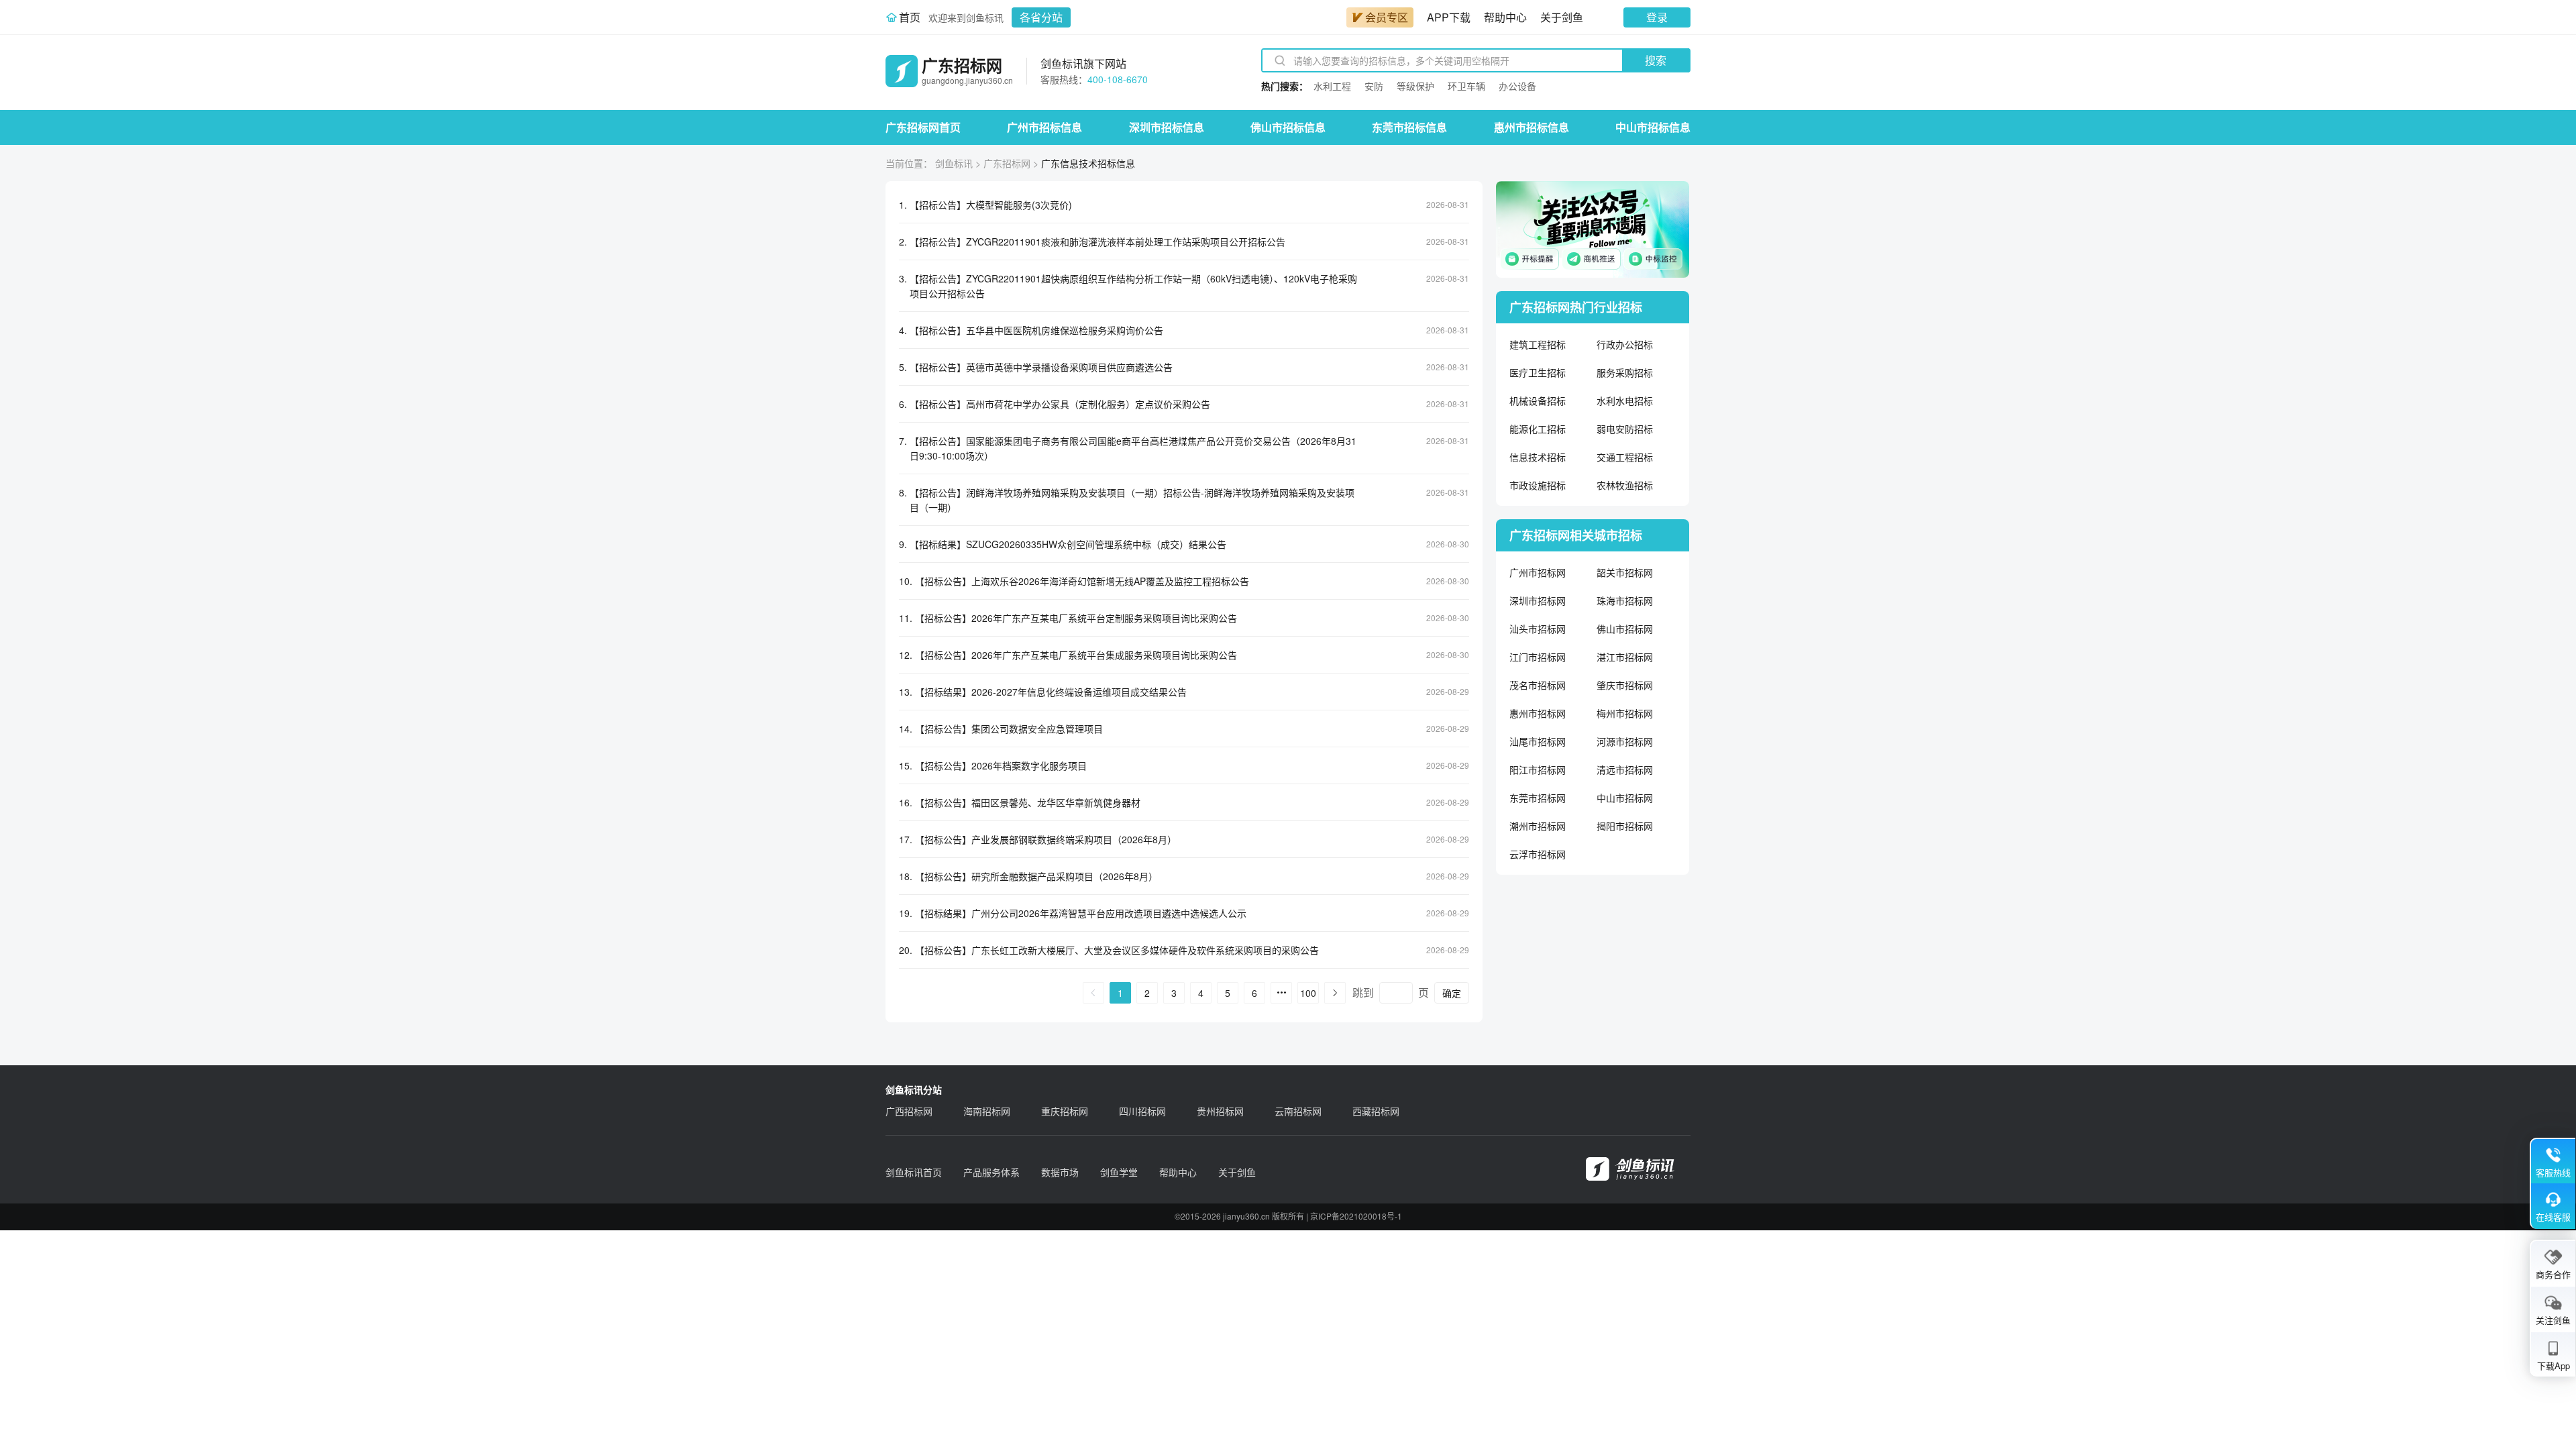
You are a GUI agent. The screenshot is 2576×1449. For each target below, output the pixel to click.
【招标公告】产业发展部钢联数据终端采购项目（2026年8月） (1046, 839)
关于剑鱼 (1562, 17)
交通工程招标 (1625, 457)
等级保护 (1415, 86)
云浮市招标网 (1538, 854)
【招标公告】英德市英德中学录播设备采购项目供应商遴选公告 (1041, 367)
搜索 (1656, 60)
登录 (1657, 17)
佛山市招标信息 (1288, 127)
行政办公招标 (1625, 344)
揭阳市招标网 (1625, 826)
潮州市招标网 (1538, 826)
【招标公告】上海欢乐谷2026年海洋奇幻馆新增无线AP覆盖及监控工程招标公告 (1082, 581)
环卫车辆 (1466, 86)
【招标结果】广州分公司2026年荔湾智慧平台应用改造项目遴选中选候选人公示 (1081, 913)
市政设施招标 (1538, 485)
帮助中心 (1505, 17)
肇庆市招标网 (1625, 685)
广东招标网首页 (923, 127)
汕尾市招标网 (1538, 741)
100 (1308, 993)
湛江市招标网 (1625, 657)
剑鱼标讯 (954, 163)
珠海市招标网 (1625, 600)
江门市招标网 (1538, 657)
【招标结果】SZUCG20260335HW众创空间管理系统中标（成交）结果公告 (1068, 544)
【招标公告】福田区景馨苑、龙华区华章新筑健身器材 (1028, 802)
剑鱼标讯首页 (914, 1172)
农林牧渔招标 (1625, 485)
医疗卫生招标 (1538, 372)
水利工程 (1332, 86)
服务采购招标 (1625, 372)
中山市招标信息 (1653, 127)
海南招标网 (987, 1111)
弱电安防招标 (1625, 429)
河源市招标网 (1625, 741)
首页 (910, 17)
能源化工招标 (1538, 429)
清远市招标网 (1625, 769)
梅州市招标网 (1625, 713)
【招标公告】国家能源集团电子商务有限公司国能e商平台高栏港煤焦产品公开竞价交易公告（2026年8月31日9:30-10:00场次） (1133, 448)
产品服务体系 (991, 1172)
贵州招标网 (1220, 1111)
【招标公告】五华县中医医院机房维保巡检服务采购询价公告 (1036, 330)
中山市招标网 (1625, 798)
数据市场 (1060, 1172)
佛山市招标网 (1625, 629)
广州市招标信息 (1044, 127)
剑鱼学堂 (1119, 1172)
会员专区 (1387, 17)
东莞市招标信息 (1409, 127)
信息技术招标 (1538, 457)
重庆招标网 (1065, 1111)
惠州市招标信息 (1532, 127)
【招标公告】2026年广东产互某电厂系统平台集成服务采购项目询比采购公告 (1076, 655)
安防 (1374, 86)
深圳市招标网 (1538, 600)
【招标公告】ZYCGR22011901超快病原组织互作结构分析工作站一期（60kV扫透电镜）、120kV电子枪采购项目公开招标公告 (1133, 286)
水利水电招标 (1625, 400)
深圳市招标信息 (1167, 127)
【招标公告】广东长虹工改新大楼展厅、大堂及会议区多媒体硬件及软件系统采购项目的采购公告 (1117, 950)
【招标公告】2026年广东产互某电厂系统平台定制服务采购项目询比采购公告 (1076, 618)
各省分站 (1041, 17)
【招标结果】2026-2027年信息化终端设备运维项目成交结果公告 (1051, 692)
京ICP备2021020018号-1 (1356, 1216)
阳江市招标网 (1538, 769)
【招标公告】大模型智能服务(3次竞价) (991, 205)
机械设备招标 (1538, 400)
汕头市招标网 (1538, 629)
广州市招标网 (1538, 572)
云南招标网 (1298, 1111)
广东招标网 (1007, 163)
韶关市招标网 (1625, 572)
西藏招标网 (1376, 1111)
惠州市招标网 (1538, 713)
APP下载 (1449, 17)
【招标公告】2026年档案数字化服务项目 (1001, 765)
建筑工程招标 (1538, 344)
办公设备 (1517, 86)
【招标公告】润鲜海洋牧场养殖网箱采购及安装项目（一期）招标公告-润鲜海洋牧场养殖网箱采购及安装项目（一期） (1132, 500)
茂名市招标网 (1538, 685)
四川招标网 (1142, 1111)
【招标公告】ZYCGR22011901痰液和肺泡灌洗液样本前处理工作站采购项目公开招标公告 (1097, 241)
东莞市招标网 (1538, 798)
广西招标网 (909, 1111)
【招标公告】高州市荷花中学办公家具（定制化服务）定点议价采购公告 (1060, 404)
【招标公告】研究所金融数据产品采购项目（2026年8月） (1036, 876)
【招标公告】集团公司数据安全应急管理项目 (1009, 729)
